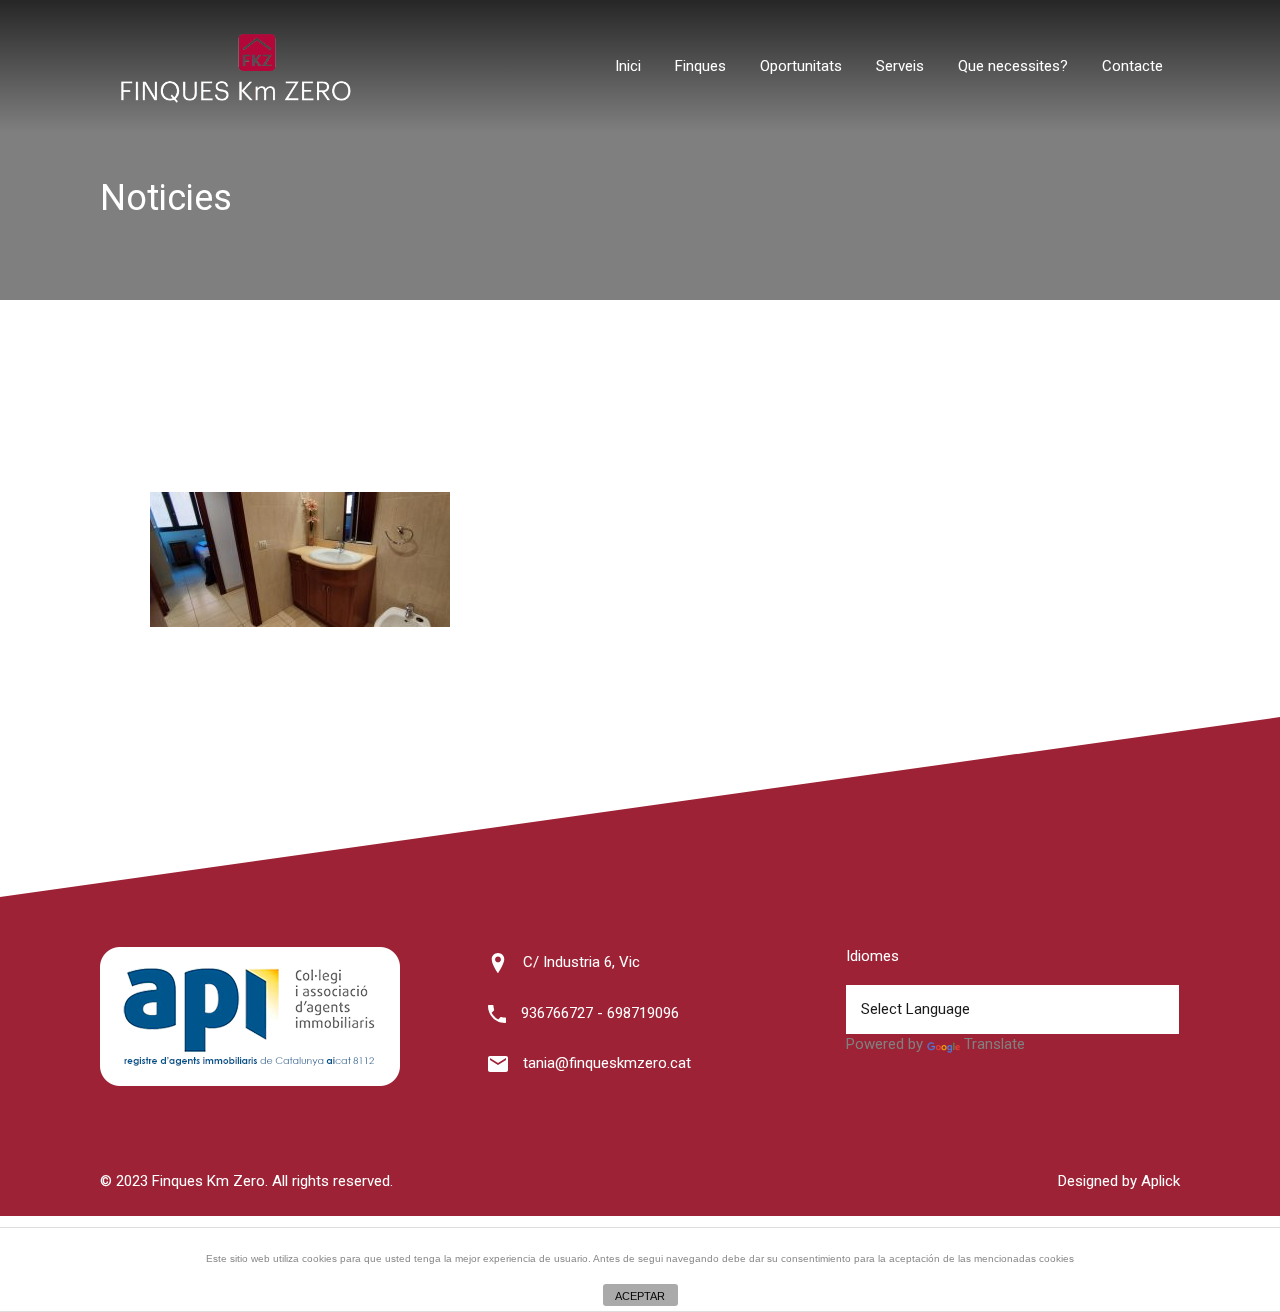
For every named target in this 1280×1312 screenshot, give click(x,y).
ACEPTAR (640, 1296)
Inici (628, 66)
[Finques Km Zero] (235, 98)
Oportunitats (801, 66)
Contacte (1132, 66)
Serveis (900, 66)
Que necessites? (1013, 66)
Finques (700, 66)
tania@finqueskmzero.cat (607, 1063)
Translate (994, 1044)
